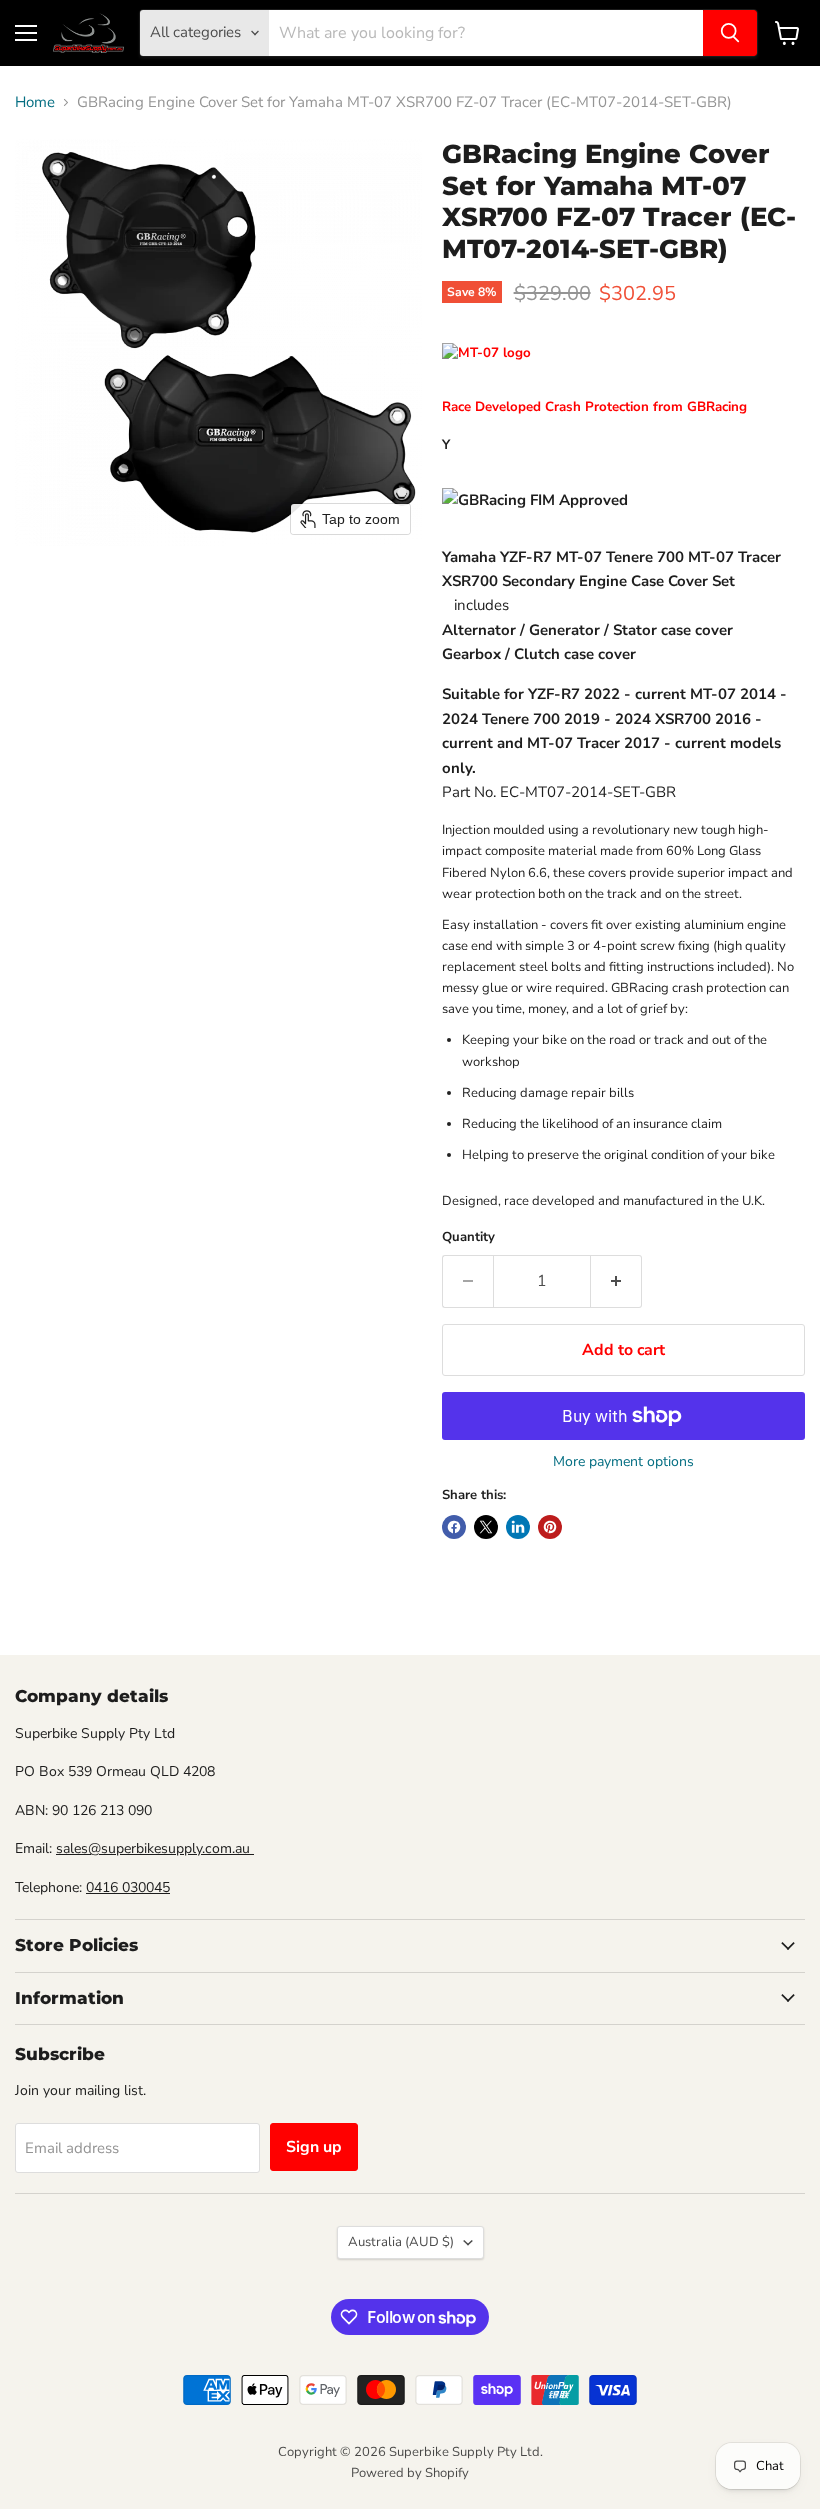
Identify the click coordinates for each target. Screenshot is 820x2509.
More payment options (623, 1462)
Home (35, 102)
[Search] (730, 33)
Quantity (468, 1237)
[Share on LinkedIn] (518, 1527)
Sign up (314, 2147)
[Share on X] (486, 1527)
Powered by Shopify (410, 2473)
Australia (401, 2242)
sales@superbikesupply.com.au (155, 1848)
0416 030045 (128, 1887)
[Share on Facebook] (454, 1527)
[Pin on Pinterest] (550, 1527)
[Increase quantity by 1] (616, 1281)
